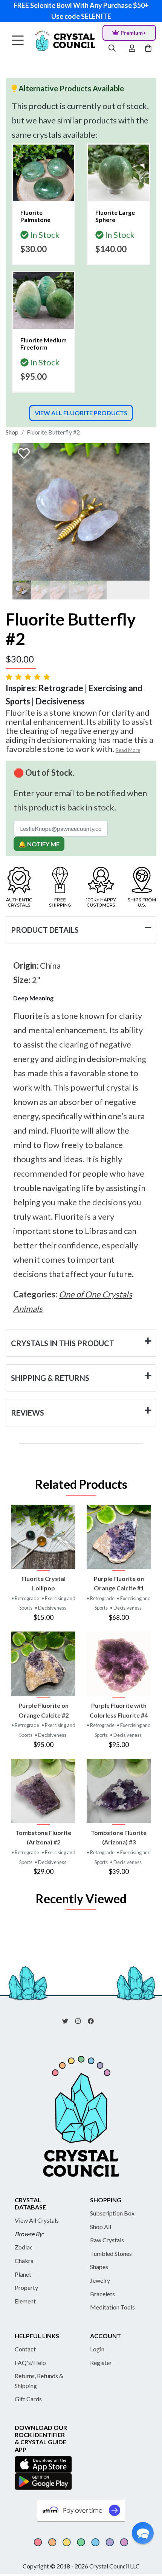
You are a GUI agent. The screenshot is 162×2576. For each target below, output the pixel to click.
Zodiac (24, 2247)
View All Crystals (37, 2220)
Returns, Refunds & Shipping (39, 2381)
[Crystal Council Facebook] (94, 2020)
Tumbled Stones (111, 2253)
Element (25, 2301)
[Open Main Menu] (18, 41)
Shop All (101, 2227)
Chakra (24, 2261)
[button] (143, 2533)
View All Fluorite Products (81, 413)
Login (97, 2349)
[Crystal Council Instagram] (81, 2020)
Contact (25, 2349)
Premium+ (133, 33)
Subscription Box (112, 2213)
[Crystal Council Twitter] (68, 2020)
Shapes (99, 2267)
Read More (128, 750)
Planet (23, 2274)
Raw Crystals (107, 2240)
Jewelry (100, 2280)
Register (101, 2363)
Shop (12, 432)
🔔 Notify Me (39, 844)
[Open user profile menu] (132, 49)
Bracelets (102, 2294)
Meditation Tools (112, 2307)
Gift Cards (28, 2399)
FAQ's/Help (30, 2363)
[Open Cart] (149, 49)
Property (26, 2287)
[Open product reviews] (29, 677)
